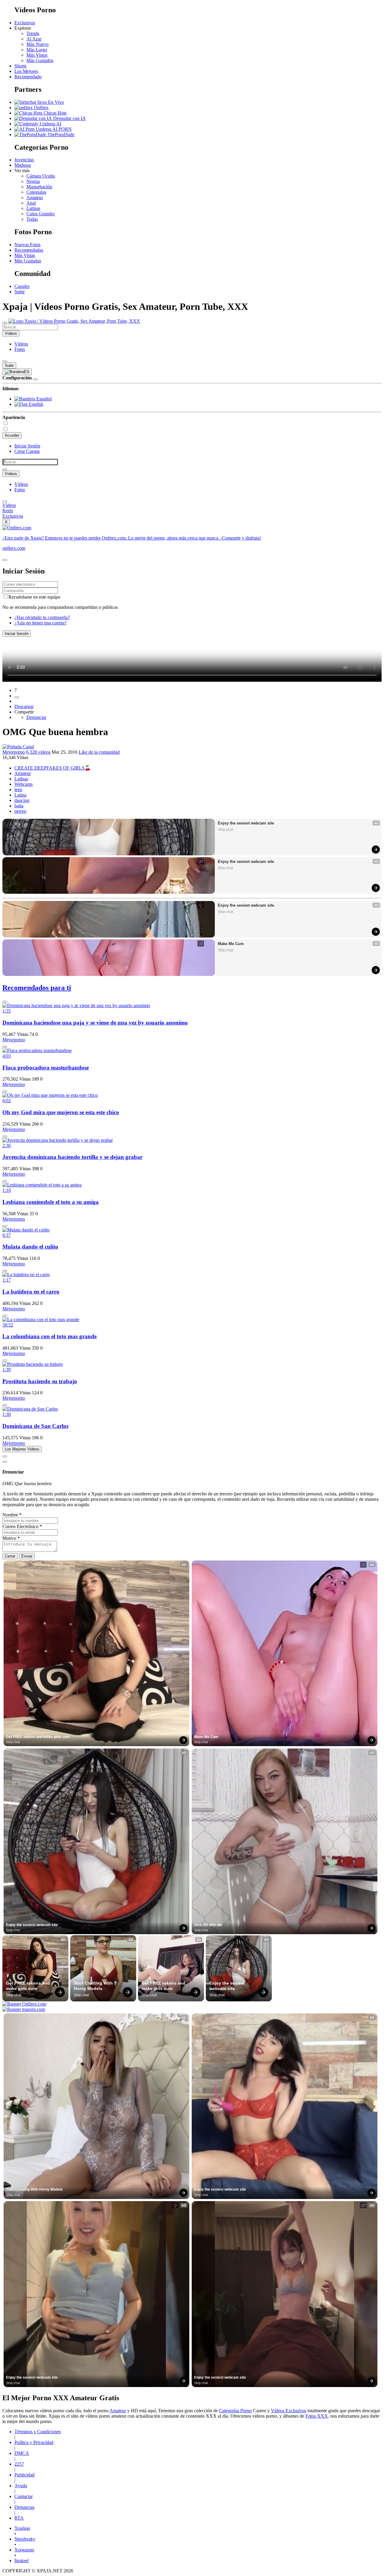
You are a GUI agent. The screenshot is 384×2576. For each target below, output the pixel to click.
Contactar (24, 2496)
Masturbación (39, 187)
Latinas (33, 208)
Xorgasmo (24, 2550)
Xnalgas (22, 2528)
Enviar (27, 1556)
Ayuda (21, 2486)
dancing (22, 800)
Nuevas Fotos (27, 245)
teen (18, 790)
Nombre (12, 1515)
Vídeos (21, 344)
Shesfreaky (25, 2539)
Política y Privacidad (34, 2442)
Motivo (11, 1538)
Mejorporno (14, 752)
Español (43, 399)
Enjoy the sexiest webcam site (246, 823)
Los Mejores (26, 71)
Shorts (20, 66)
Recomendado (28, 77)
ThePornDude (60, 135)
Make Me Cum (231, 944)
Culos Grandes (40, 214)
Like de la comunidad (99, 752)
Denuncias (24, 2507)
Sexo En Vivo (50, 102)
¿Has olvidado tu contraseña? (42, 617)
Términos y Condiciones (38, 2432)
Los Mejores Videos (22, 1449)
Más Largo (37, 50)
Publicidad (24, 2475)
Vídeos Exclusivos (289, 2411)
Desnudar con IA (69, 118)
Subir (19, 292)
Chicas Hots (54, 113)
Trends (33, 33)
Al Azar (34, 39)
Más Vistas (25, 255)
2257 (19, 2464)
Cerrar (10, 1556)
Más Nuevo (37, 44)
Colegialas (36, 192)
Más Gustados (40, 60)
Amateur (35, 197)
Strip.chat (225, 830)
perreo (20, 811)
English (35, 404)
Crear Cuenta (27, 451)
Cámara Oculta (41, 176)
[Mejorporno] (18, 747)
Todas (32, 219)
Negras (33, 181)
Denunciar (36, 717)
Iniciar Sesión (27, 446)
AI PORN (61, 129)
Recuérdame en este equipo (34, 597)
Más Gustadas (28, 261)
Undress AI (50, 124)
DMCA (22, 2453)
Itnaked (21, 2561)
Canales (22, 286)
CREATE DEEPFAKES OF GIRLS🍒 (52, 768)
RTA (19, 2518)
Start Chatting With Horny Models (94, 1986)
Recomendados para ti (37, 988)
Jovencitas (24, 160)
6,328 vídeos (38, 752)
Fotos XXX (317, 2416)
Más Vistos (37, 55)
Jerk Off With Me (208, 1925)
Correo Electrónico (22, 1526)
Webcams (24, 784)
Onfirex (41, 108)
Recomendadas (29, 250)
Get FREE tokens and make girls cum (38, 1737)
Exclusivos (25, 23)
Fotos (20, 349)
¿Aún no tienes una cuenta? (40, 623)
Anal (31, 203)
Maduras (23, 165)
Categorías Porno (235, 2411)
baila (19, 806)
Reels (8, 511)
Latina (20, 795)
